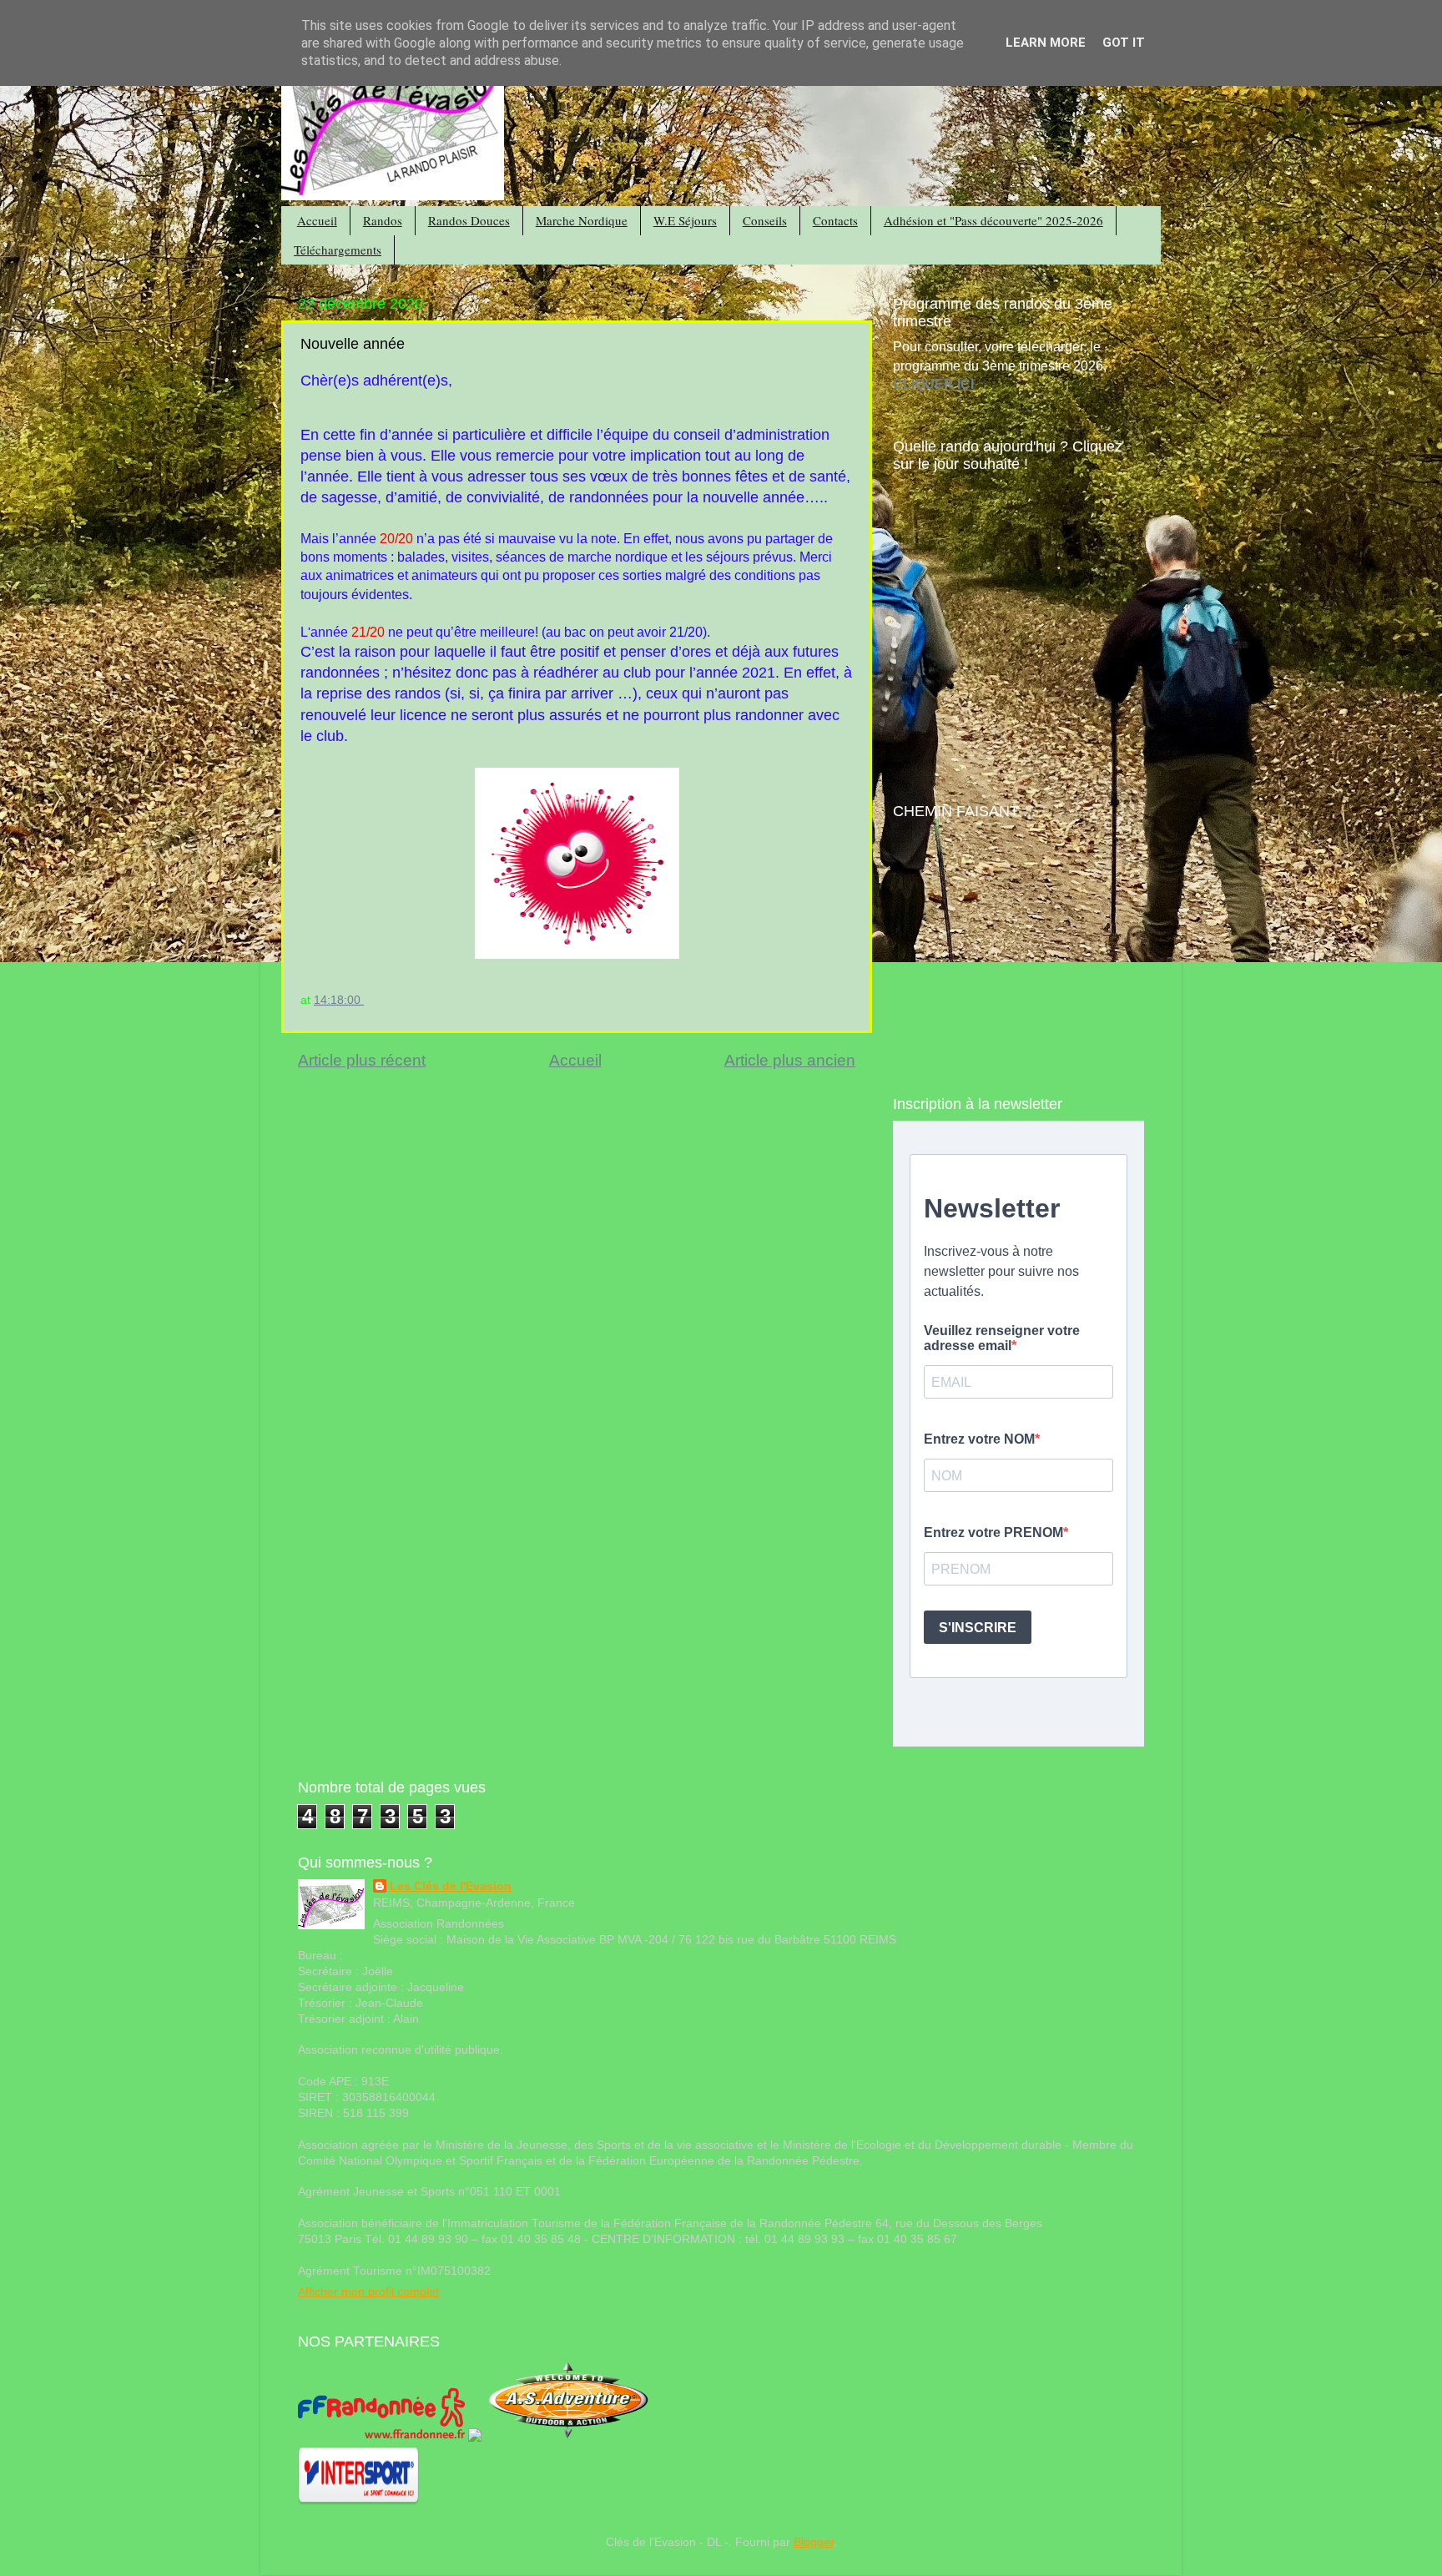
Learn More (1046, 43)
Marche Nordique (582, 220)
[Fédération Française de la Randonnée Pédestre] (381, 2438)
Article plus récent (362, 1060)
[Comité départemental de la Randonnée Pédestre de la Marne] (475, 2438)
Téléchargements (338, 250)
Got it (1124, 43)
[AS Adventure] (568, 2438)
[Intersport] (358, 2501)
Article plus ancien (790, 1060)
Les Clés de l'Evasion (451, 1886)
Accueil (317, 220)
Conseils (765, 220)
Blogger (814, 2542)
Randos (383, 220)
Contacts (835, 220)
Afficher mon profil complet (368, 2292)
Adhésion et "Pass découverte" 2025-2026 (993, 220)
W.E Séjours (685, 220)
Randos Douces (469, 220)
